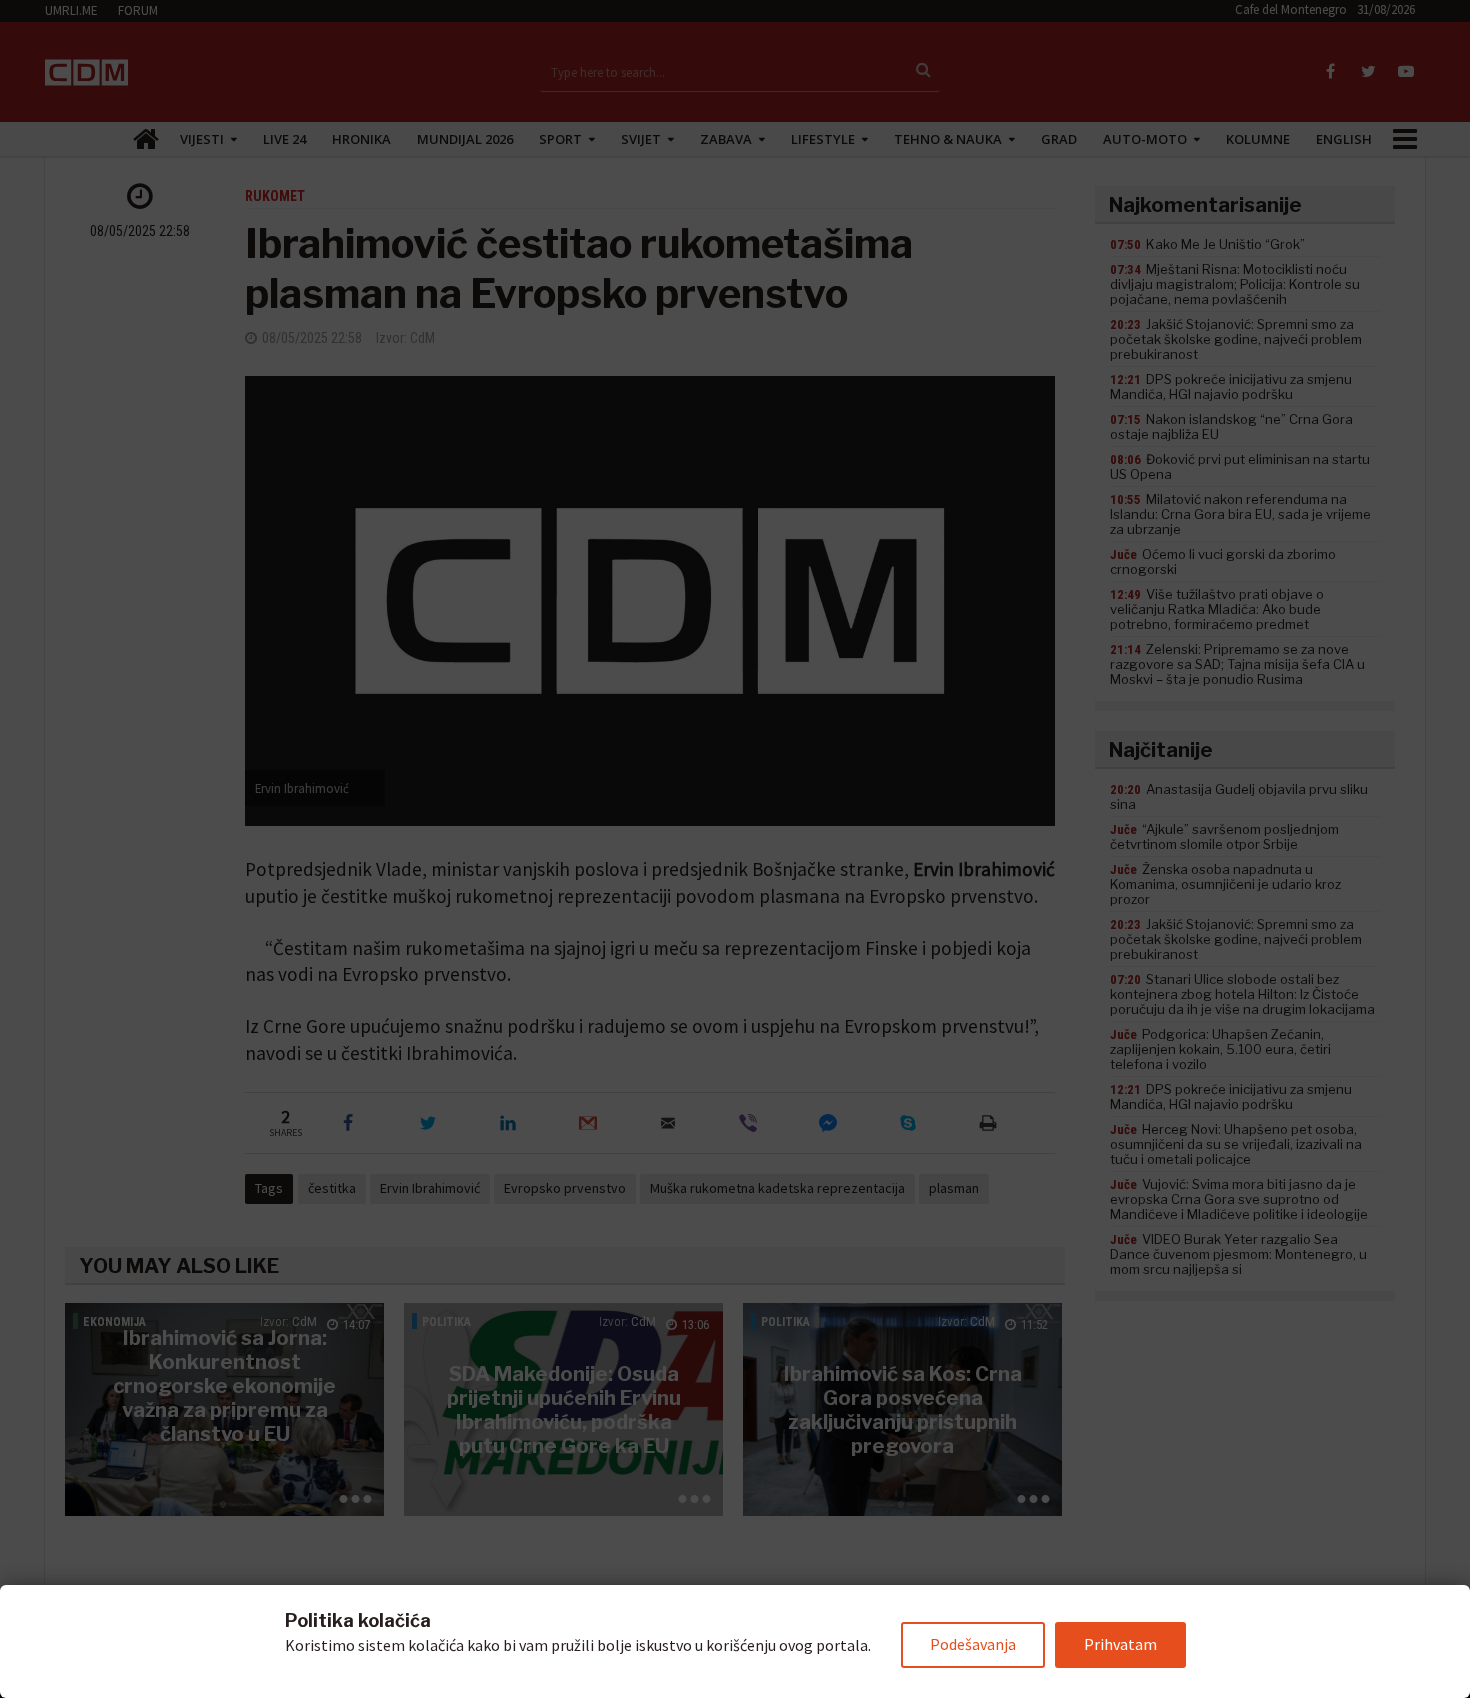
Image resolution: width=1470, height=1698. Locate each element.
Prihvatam (1120, 1644)
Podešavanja (973, 1644)
